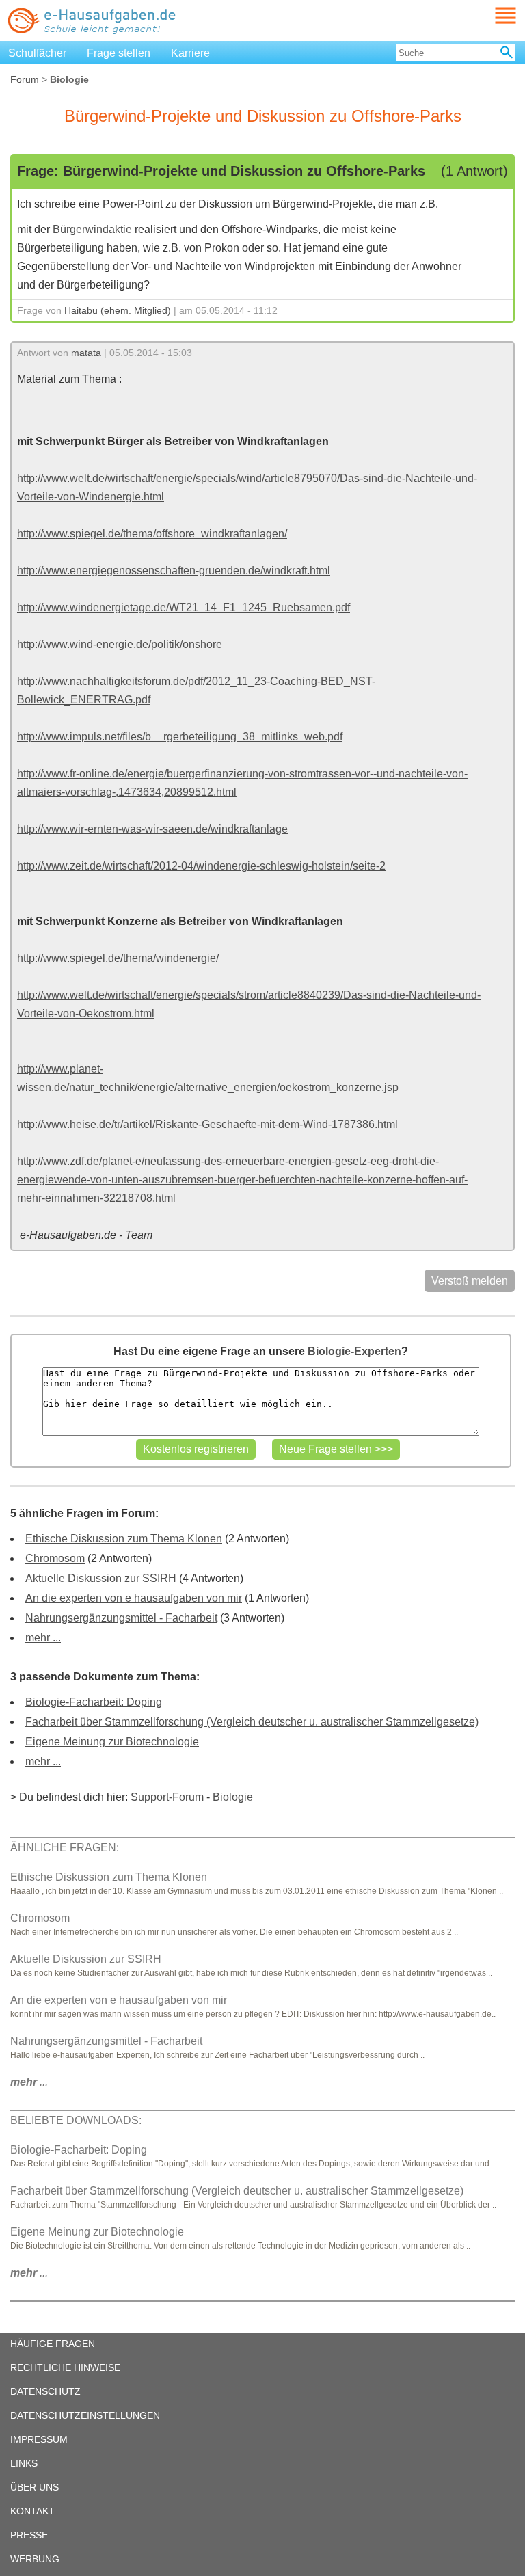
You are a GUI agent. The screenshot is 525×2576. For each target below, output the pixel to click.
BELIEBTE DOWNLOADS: (76, 2120)
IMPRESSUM (39, 2439)
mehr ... (43, 1638)
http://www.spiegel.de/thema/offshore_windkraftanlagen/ (152, 534)
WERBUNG (35, 2559)
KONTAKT (32, 2511)
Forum (25, 79)
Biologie (233, 1797)
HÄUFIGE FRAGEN (53, 2344)
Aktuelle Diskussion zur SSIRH (101, 1578)
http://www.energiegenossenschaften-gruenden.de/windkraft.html (174, 571)
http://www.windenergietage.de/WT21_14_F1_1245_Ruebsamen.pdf (184, 607)
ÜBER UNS (35, 2487)
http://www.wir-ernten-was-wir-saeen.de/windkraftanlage (152, 829)
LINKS (24, 2463)
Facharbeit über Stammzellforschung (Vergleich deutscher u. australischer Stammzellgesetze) (252, 1722)
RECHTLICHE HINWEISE (65, 2367)
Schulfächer (37, 53)
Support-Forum (167, 1797)
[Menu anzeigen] (489, 15)
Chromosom (55, 1558)
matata (86, 353)
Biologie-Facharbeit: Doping (94, 1702)
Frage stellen (119, 53)
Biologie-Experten (354, 1351)
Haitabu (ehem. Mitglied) (118, 310)
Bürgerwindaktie (92, 229)
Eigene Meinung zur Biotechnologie (112, 1742)
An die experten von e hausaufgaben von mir (134, 1598)
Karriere (190, 53)
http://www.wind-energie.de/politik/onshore (120, 644)
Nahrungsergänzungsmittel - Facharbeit (121, 1618)
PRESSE (29, 2535)
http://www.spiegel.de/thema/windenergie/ (118, 958)
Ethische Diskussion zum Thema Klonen (124, 1539)
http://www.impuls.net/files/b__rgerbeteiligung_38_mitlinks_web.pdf (180, 737)
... (29, 2082)
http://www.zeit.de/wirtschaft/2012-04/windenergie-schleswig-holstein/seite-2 (201, 866)
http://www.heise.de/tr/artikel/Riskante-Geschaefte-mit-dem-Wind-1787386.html (207, 1124)
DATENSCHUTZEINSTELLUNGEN (85, 2415)
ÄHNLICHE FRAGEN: (65, 1848)
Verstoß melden (470, 1281)
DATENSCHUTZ (45, 2391)
